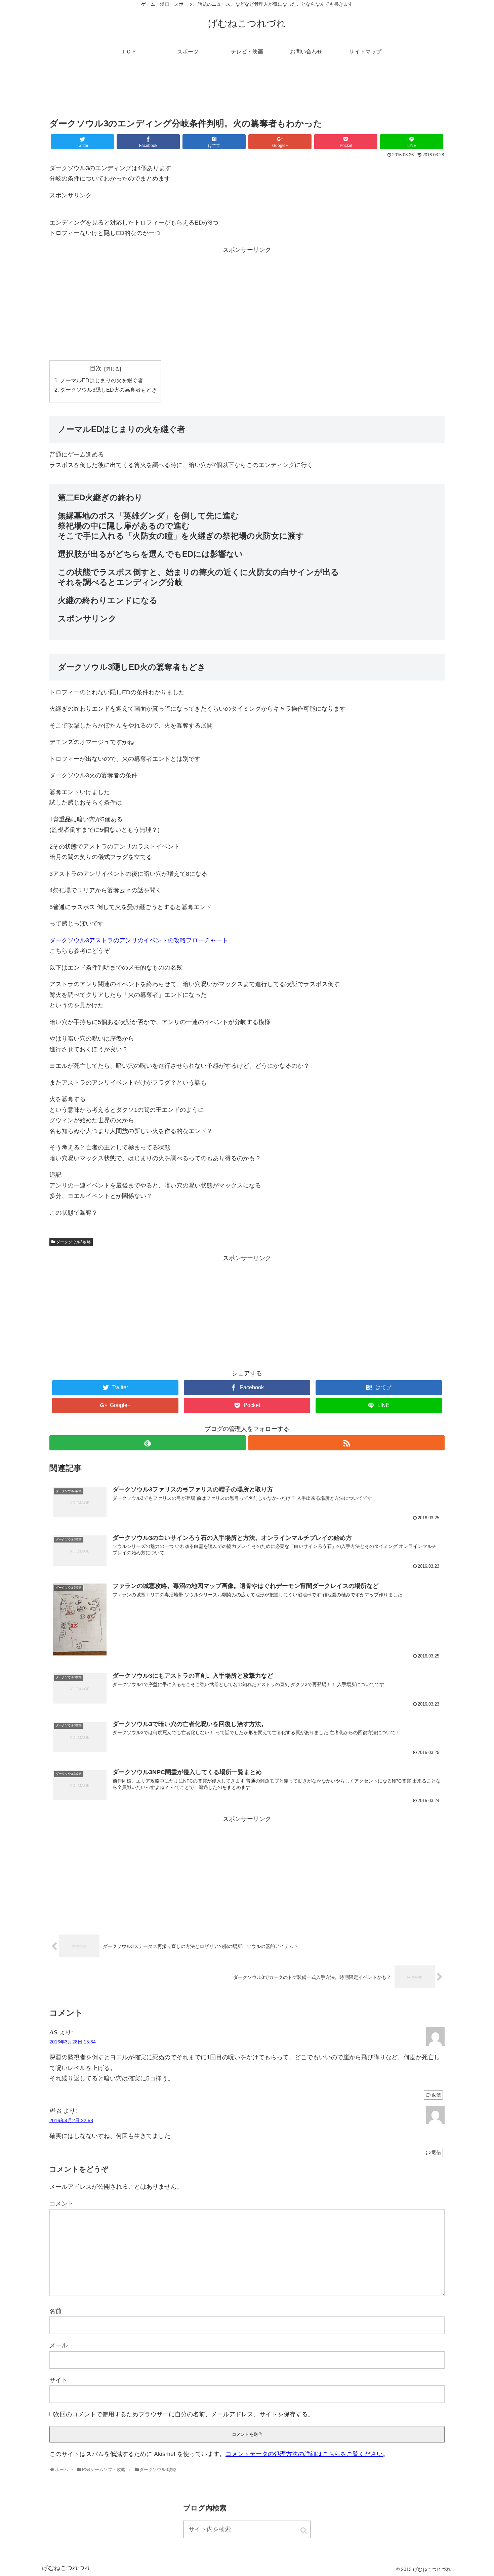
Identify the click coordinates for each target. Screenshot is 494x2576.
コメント (61, 2203)
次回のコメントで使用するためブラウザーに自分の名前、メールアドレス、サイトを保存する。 (184, 2414)
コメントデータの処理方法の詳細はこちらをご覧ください (304, 2454)
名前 (55, 2311)
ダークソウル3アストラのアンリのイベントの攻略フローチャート (139, 940)
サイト (58, 2380)
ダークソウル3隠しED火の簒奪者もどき (109, 390)
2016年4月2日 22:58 (71, 2120)
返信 (436, 2095)
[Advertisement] (247, 92)
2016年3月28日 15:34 (73, 2042)
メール (58, 2345)
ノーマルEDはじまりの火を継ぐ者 (102, 380)
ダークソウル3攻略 (73, 1242)
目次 (96, 368)
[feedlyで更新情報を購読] (148, 1443)
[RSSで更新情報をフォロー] (346, 1443)
